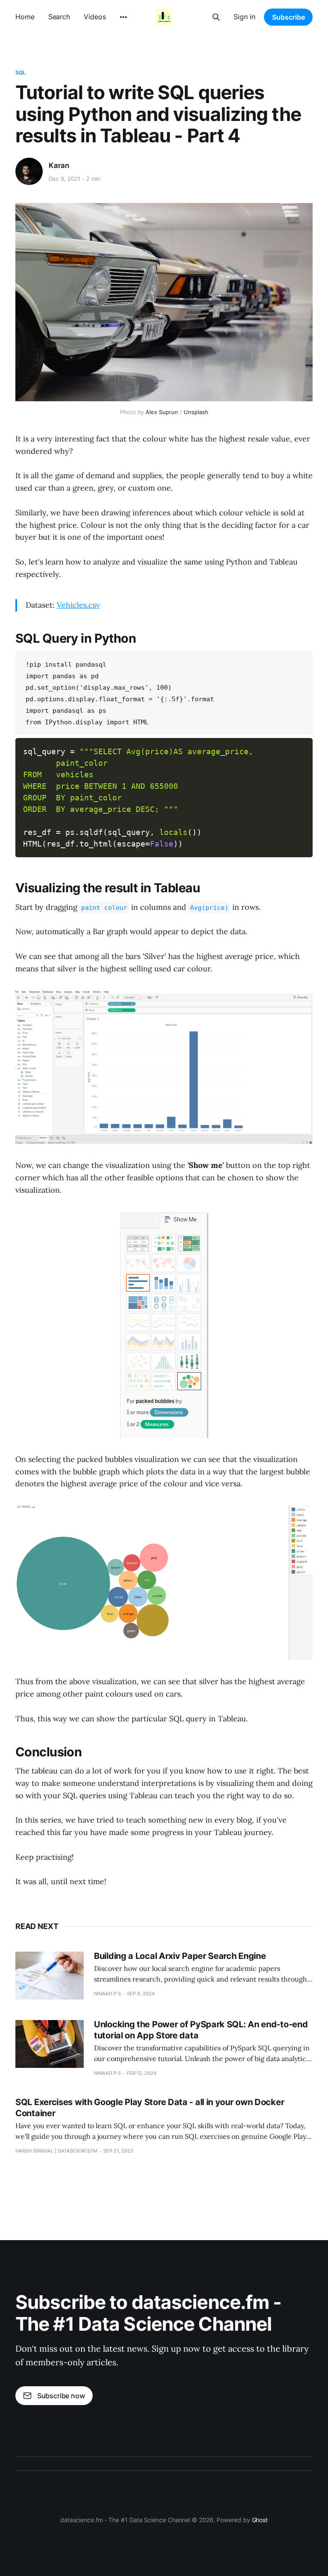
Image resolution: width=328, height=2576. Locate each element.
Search (59, 17)
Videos (95, 17)
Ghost (260, 2520)
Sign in (245, 17)
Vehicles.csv (78, 605)
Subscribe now (61, 2396)
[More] (123, 17)
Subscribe (288, 17)
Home (25, 17)
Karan (59, 165)
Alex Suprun (162, 412)
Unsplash (196, 412)
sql (20, 72)
